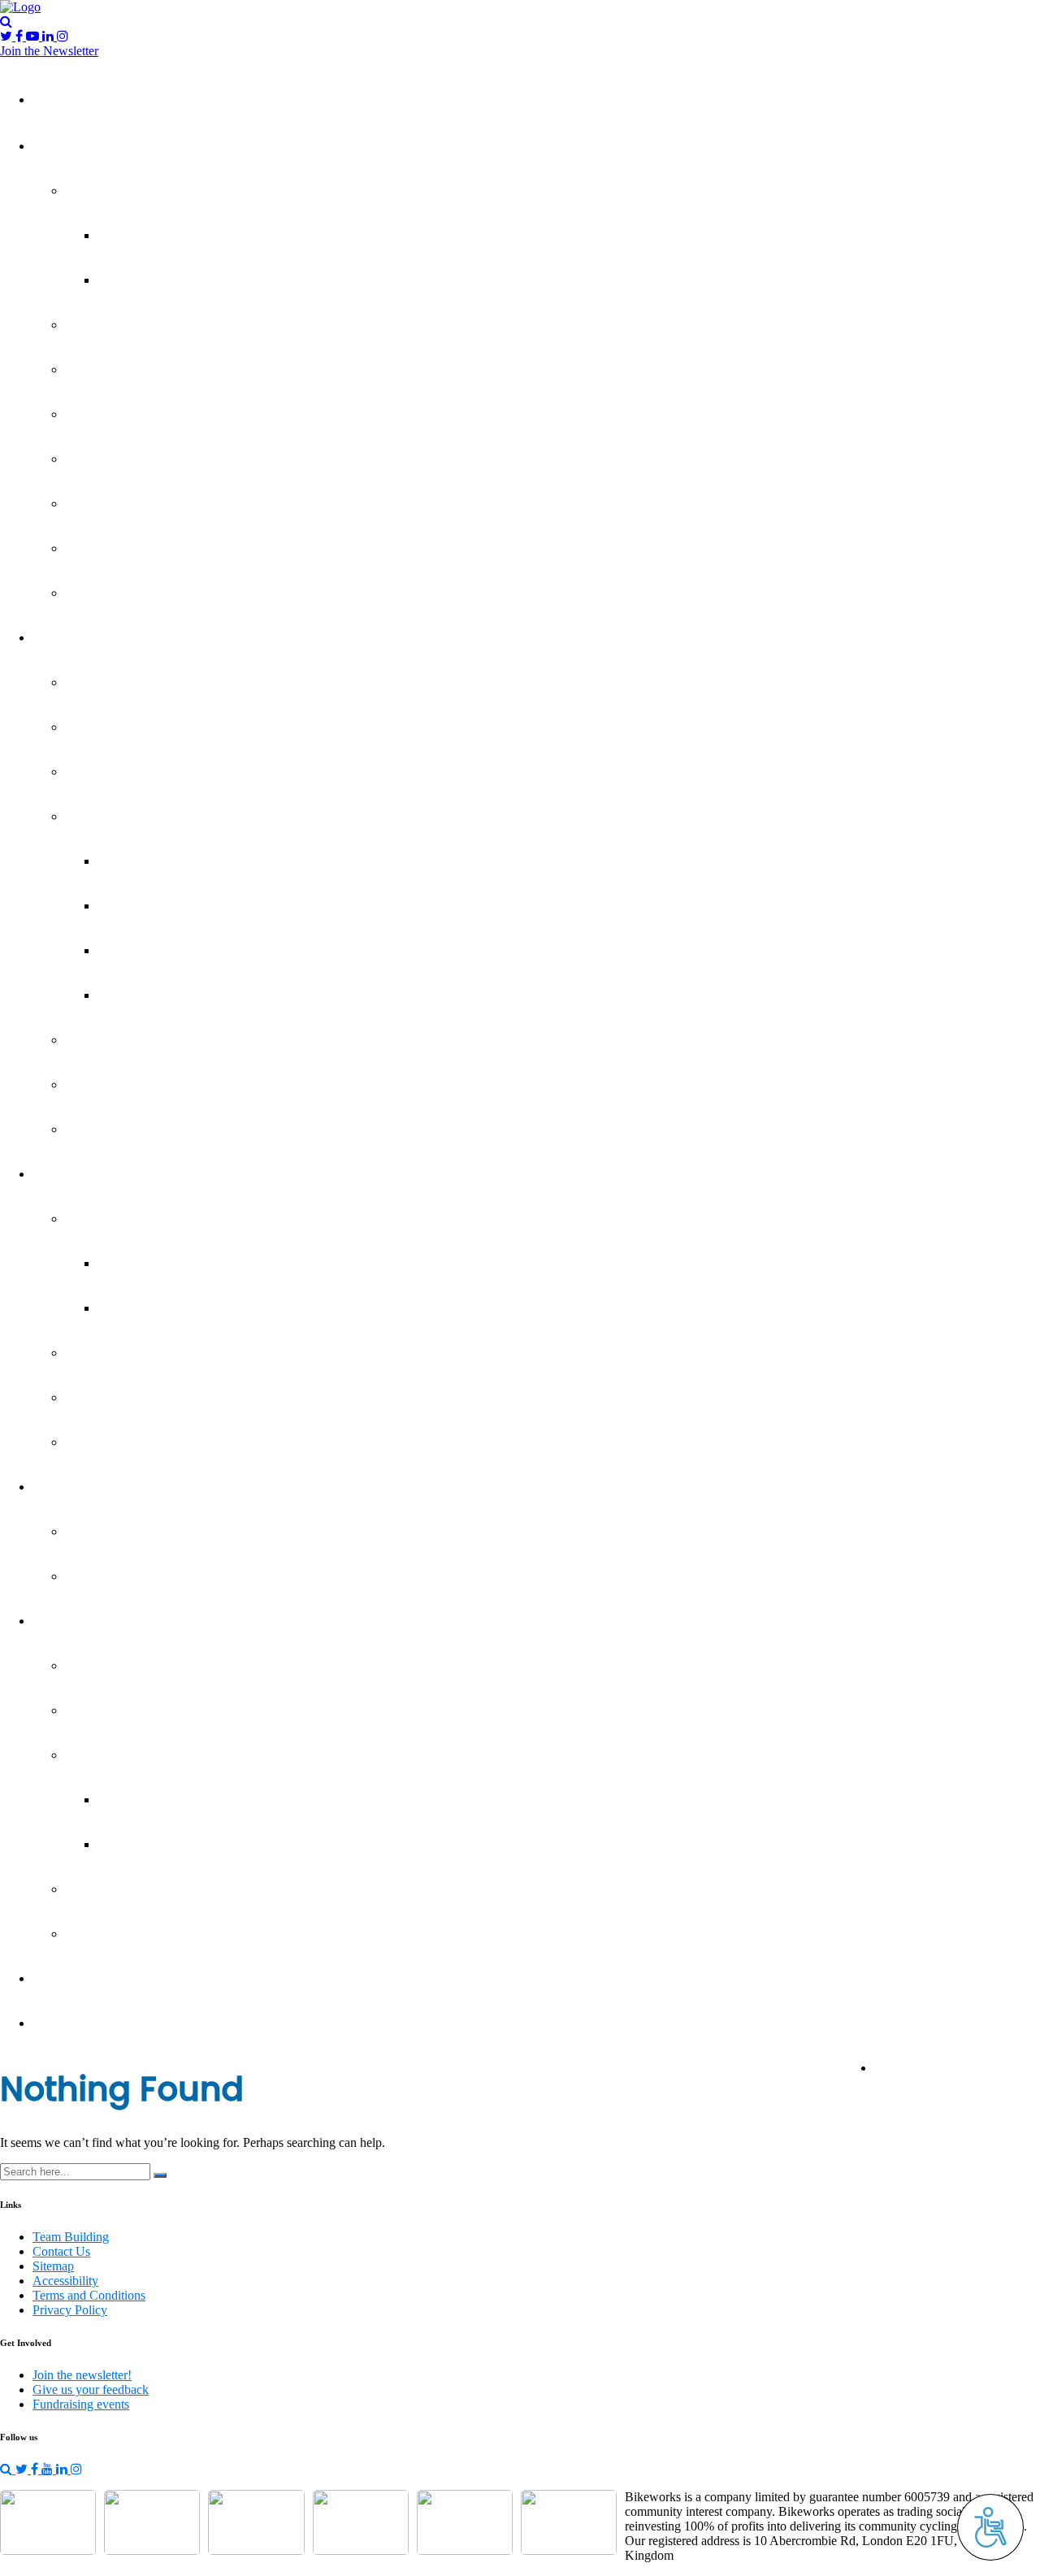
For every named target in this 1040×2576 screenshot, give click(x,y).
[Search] (160, 2175)
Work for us (113, 1443)
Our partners (115, 1934)
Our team (106, 1756)
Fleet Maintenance (133, 728)
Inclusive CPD (150, 1309)
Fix (54, 638)
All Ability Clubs (155, 236)
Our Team (139, 1845)
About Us (73, 1622)
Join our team (119, 1890)
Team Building (86, 1979)
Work (61, 1175)
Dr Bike (99, 683)
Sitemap (53, 2266)
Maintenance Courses (142, 772)
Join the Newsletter (49, 51)
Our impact (111, 1711)
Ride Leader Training (138, 1398)
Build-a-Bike (113, 1085)
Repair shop (113, 1130)
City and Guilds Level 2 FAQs (193, 951)
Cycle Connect (120, 370)
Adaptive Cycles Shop (141, 1532)
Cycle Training (119, 460)
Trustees (135, 1800)
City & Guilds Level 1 (170, 862)
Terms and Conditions (89, 2295)
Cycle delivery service (141, 415)
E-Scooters (110, 549)
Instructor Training (132, 1219)
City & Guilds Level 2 (170, 906)
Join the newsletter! (82, 2375)
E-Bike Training (121, 504)
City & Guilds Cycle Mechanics (166, 817)
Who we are (114, 1666)
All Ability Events (159, 281)
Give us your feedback (957, 2069)
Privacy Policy (70, 2310)
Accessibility (65, 2281)
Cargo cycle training (136, 325)
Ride (58, 147)
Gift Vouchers (117, 1577)
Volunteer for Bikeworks (149, 1353)
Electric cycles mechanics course (174, 1041)
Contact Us (61, 2251)
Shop (60, 1487)
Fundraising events (81, 2404)
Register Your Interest (174, 996)
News (62, 2024)
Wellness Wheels (128, 594)
